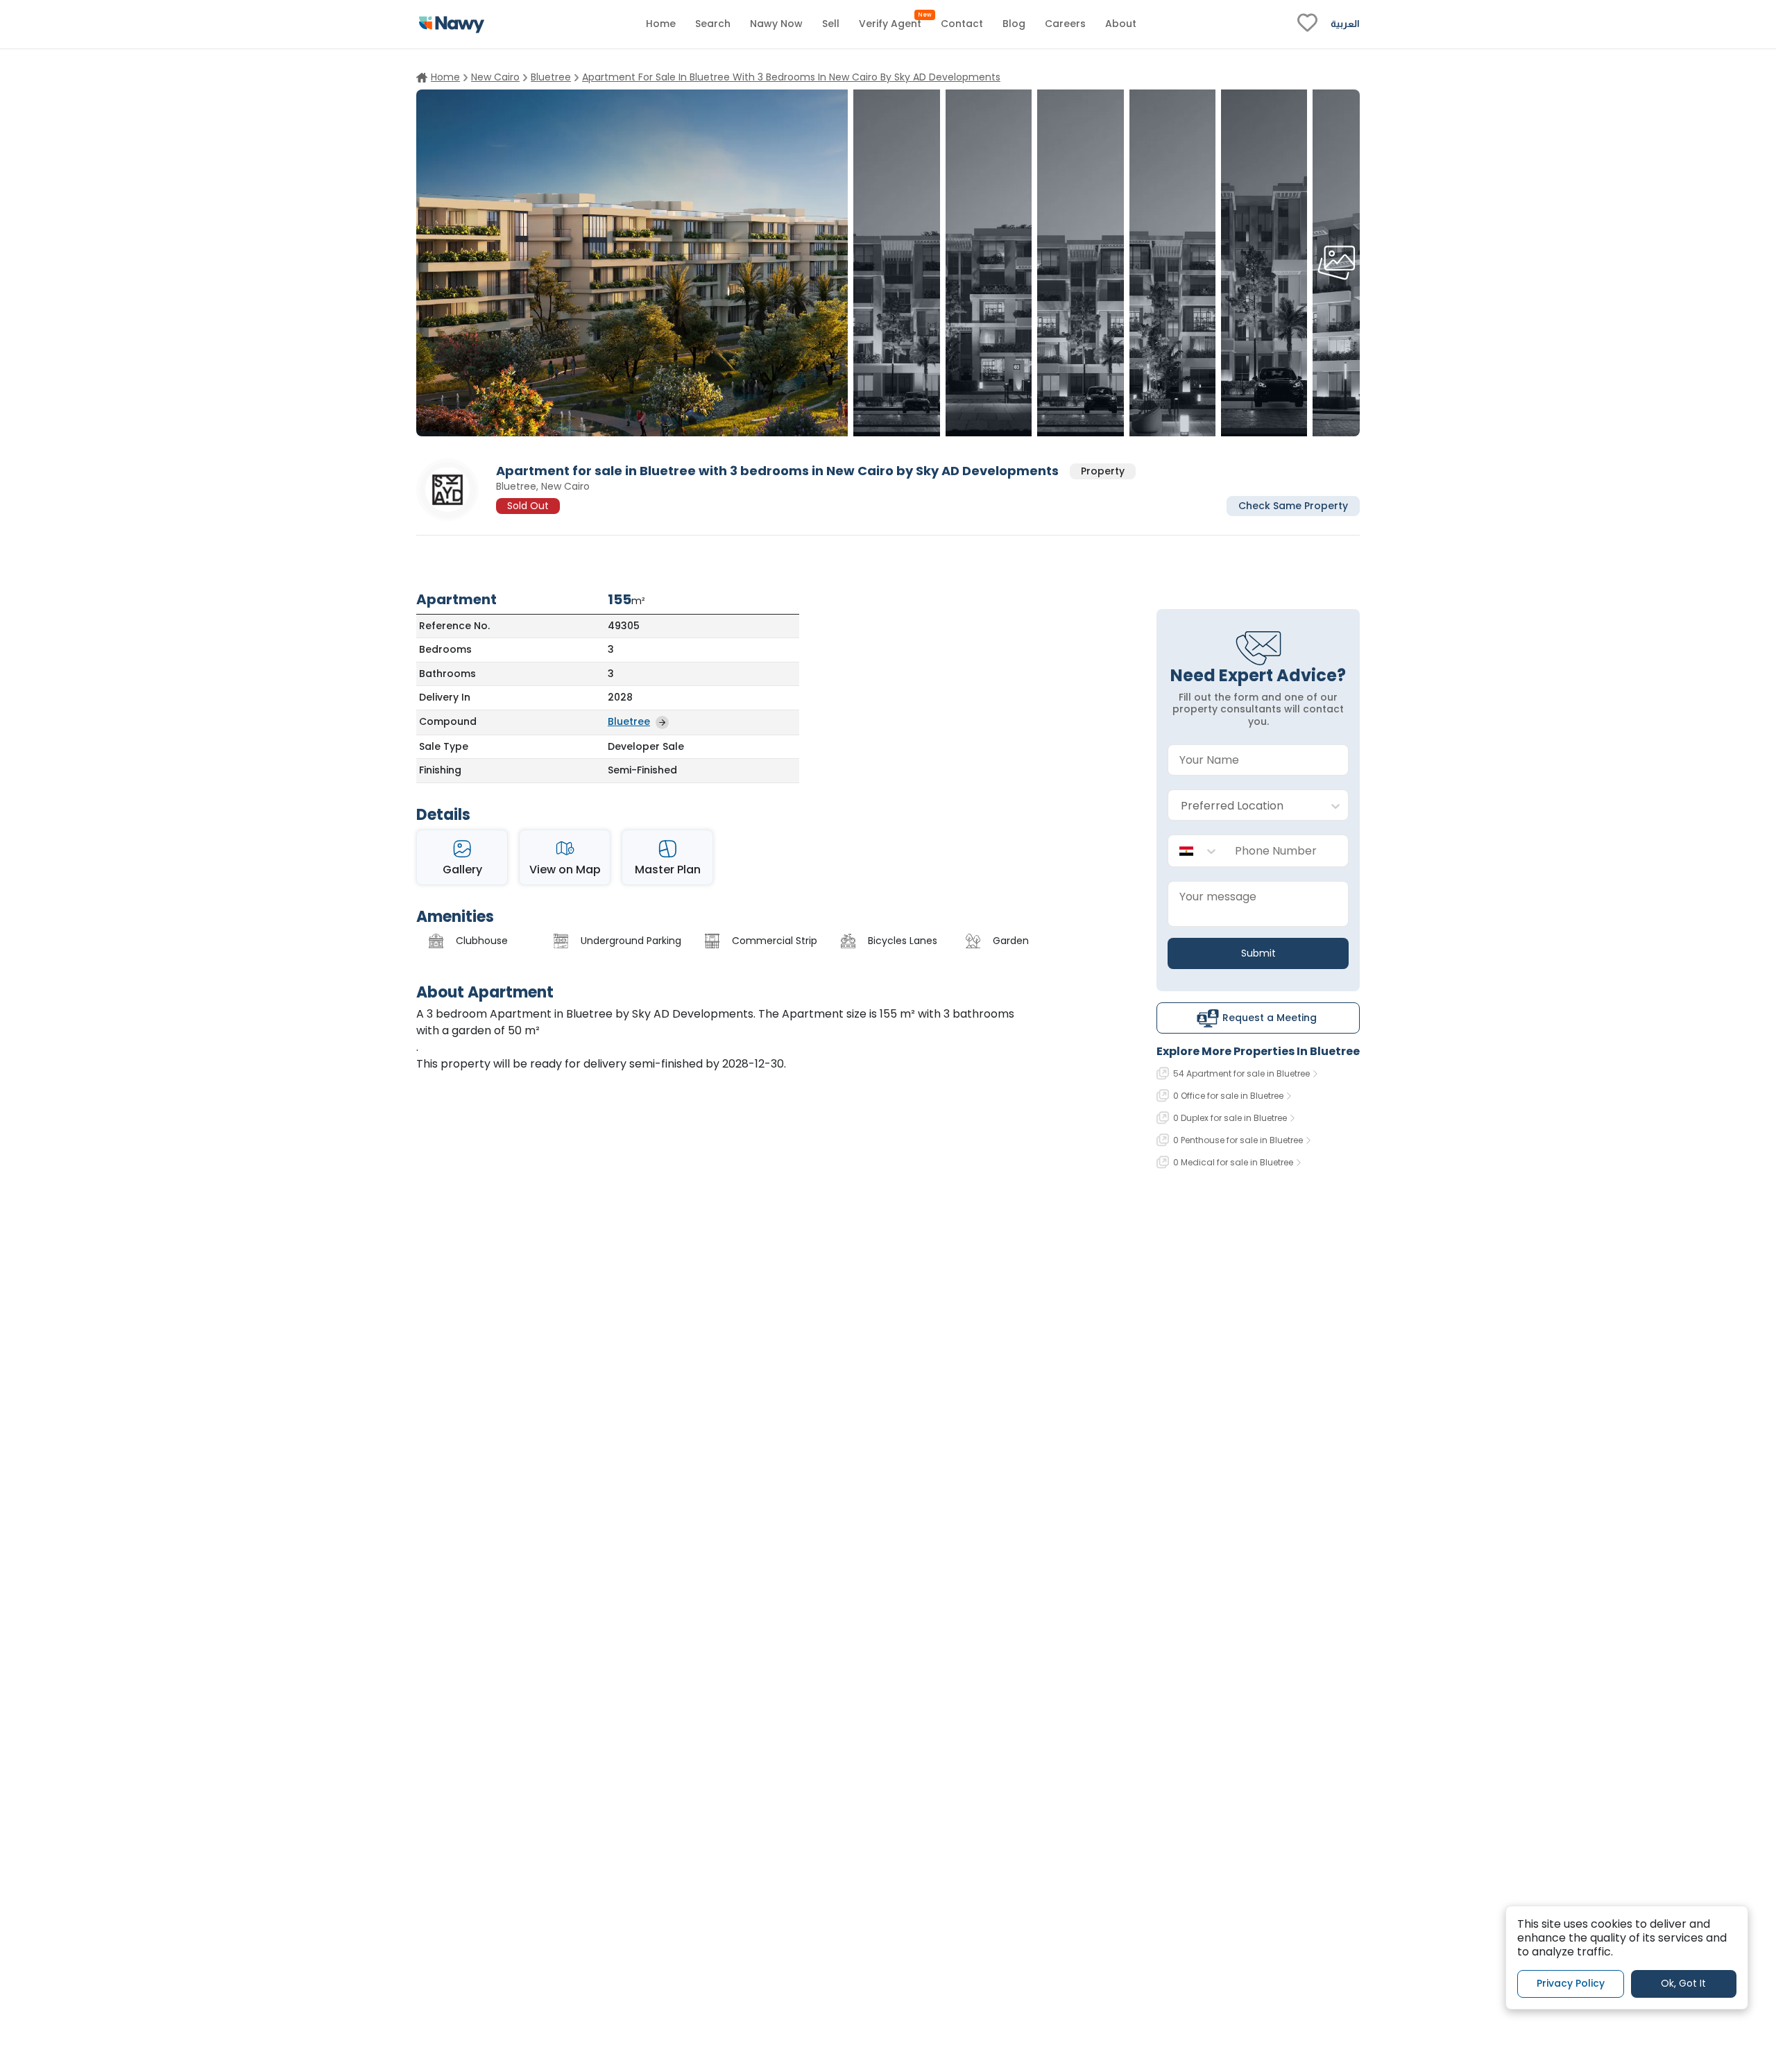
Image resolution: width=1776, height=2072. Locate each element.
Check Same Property (1293, 505)
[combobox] (1244, 806)
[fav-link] (1307, 24)
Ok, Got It (1683, 1984)
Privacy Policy (1571, 1984)
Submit (1258, 953)
